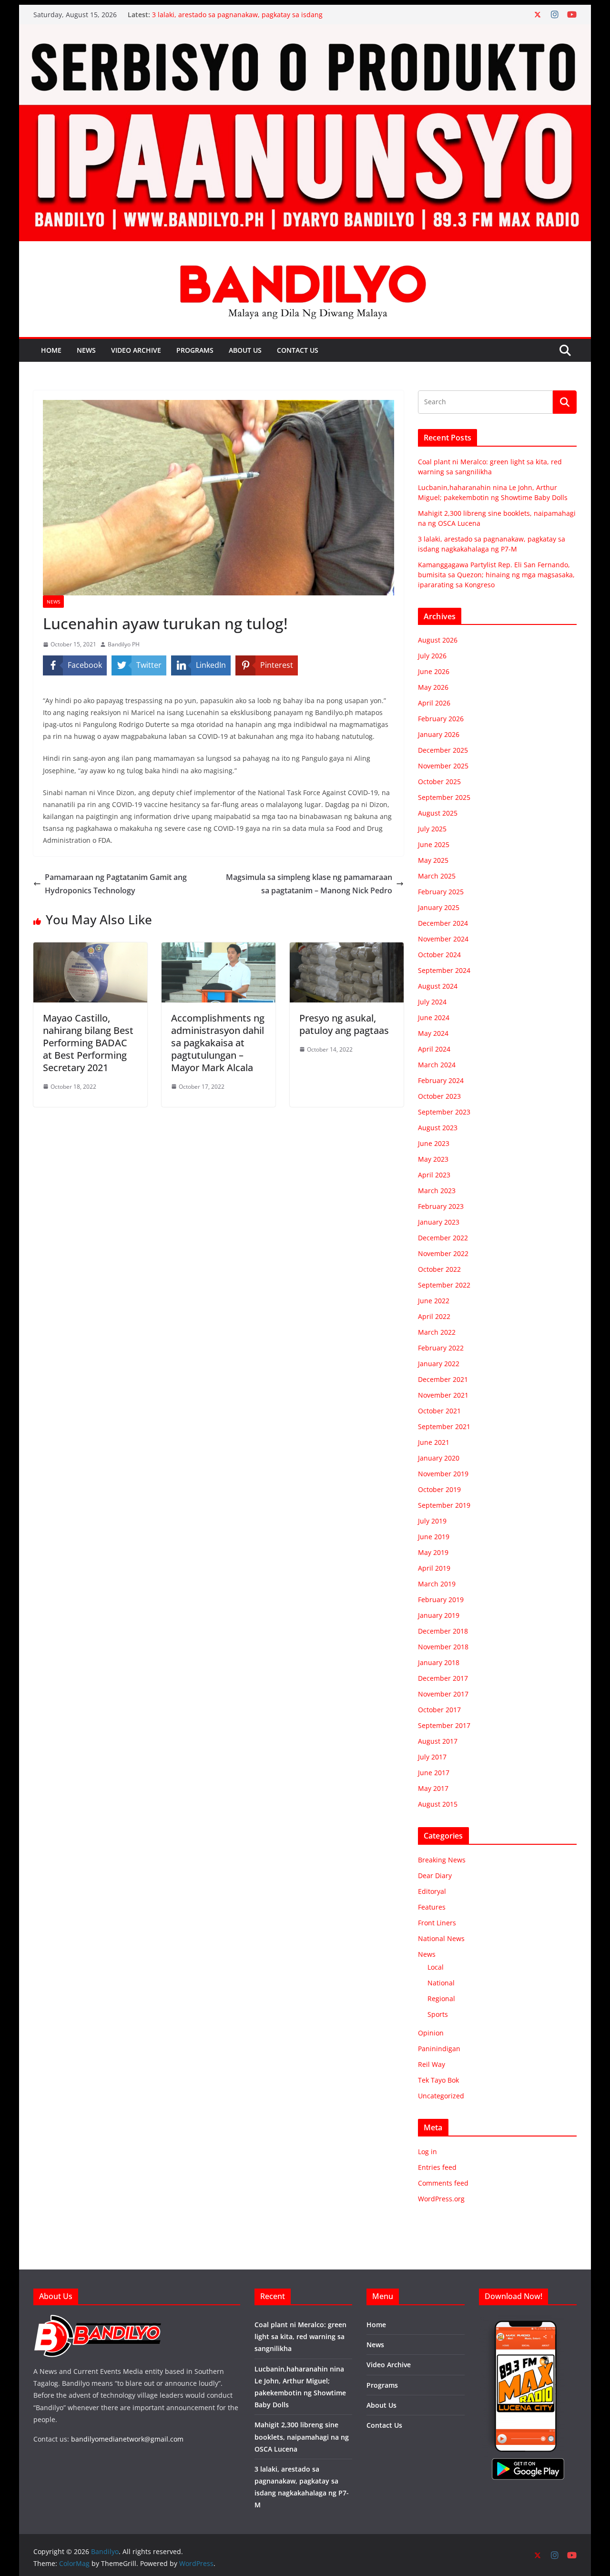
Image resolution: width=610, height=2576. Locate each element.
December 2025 (443, 750)
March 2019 (437, 1584)
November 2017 (443, 1694)
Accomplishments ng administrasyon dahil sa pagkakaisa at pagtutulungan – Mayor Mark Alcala (218, 1043)
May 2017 (433, 1788)
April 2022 (434, 1316)
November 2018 (443, 1647)
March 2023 (437, 1191)
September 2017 (444, 1725)
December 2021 (443, 1379)
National (441, 1983)
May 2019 (433, 1552)
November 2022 (443, 1253)
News (86, 350)
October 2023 (439, 1096)
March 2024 (437, 1065)
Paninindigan (439, 2049)
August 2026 (438, 640)
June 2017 (434, 1773)
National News (441, 1938)
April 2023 (434, 1175)
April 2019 (434, 1568)
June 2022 (434, 1301)
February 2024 (441, 1080)
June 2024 (434, 1017)
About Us (245, 350)
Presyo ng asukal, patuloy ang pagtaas (344, 1024)
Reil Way (432, 2064)
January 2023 (439, 1222)
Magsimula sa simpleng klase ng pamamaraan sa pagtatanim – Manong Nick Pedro (309, 884)
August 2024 (438, 986)
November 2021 (443, 1395)
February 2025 (441, 892)
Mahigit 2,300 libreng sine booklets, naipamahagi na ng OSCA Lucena (302, 2437)
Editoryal (432, 1891)
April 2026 (434, 703)
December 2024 (443, 923)
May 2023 (433, 1159)
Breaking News (442, 1860)
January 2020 (439, 1458)
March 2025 (437, 876)
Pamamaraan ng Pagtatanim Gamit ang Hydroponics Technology (116, 884)
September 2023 (444, 1112)
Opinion (431, 2033)
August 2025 (438, 813)
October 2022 (439, 1269)
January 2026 (439, 734)
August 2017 (438, 1741)
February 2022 (441, 1348)
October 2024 (439, 955)
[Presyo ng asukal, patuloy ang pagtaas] (347, 949)
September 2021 (444, 1426)
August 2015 (438, 1804)
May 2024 (433, 1033)
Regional (441, 1998)
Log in (427, 2152)
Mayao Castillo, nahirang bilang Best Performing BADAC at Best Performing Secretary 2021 (88, 1043)
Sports (438, 2014)
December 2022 (443, 1238)
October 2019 (439, 1489)
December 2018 (443, 1631)
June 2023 (434, 1143)
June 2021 (434, 1442)
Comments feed (443, 2183)
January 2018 (439, 1662)
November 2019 (443, 1474)
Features (432, 1907)
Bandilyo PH (124, 644)
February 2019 (441, 1600)
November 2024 (443, 939)
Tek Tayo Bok (438, 2080)
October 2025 (439, 782)
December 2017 (443, 1678)
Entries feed (437, 2167)
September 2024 (444, 970)
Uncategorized (441, 2096)
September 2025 (444, 797)
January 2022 (439, 1364)
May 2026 (433, 687)
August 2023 (438, 1128)
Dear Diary (435, 1876)
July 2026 (432, 656)
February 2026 (441, 719)
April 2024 (434, 1049)
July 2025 (432, 829)
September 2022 (444, 1285)
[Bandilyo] (305, 31)
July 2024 (432, 1002)
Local (436, 1967)
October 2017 (439, 1710)
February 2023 (441, 1206)
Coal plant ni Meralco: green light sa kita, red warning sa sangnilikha (300, 2336)
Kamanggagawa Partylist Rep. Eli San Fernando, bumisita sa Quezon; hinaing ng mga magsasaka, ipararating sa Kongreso (496, 575)
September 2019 (444, 1505)
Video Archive (136, 350)
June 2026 (434, 671)
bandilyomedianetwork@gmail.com (127, 2439)
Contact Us (298, 350)
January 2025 (439, 907)
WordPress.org (441, 2199)
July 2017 (432, 1757)
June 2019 (434, 1537)
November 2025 (443, 766)
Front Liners (437, 1923)
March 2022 (437, 1332)
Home (51, 350)
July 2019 (432, 1521)
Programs (195, 350)
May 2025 (433, 860)
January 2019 (439, 1615)
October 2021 (439, 1411)
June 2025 (434, 844)
